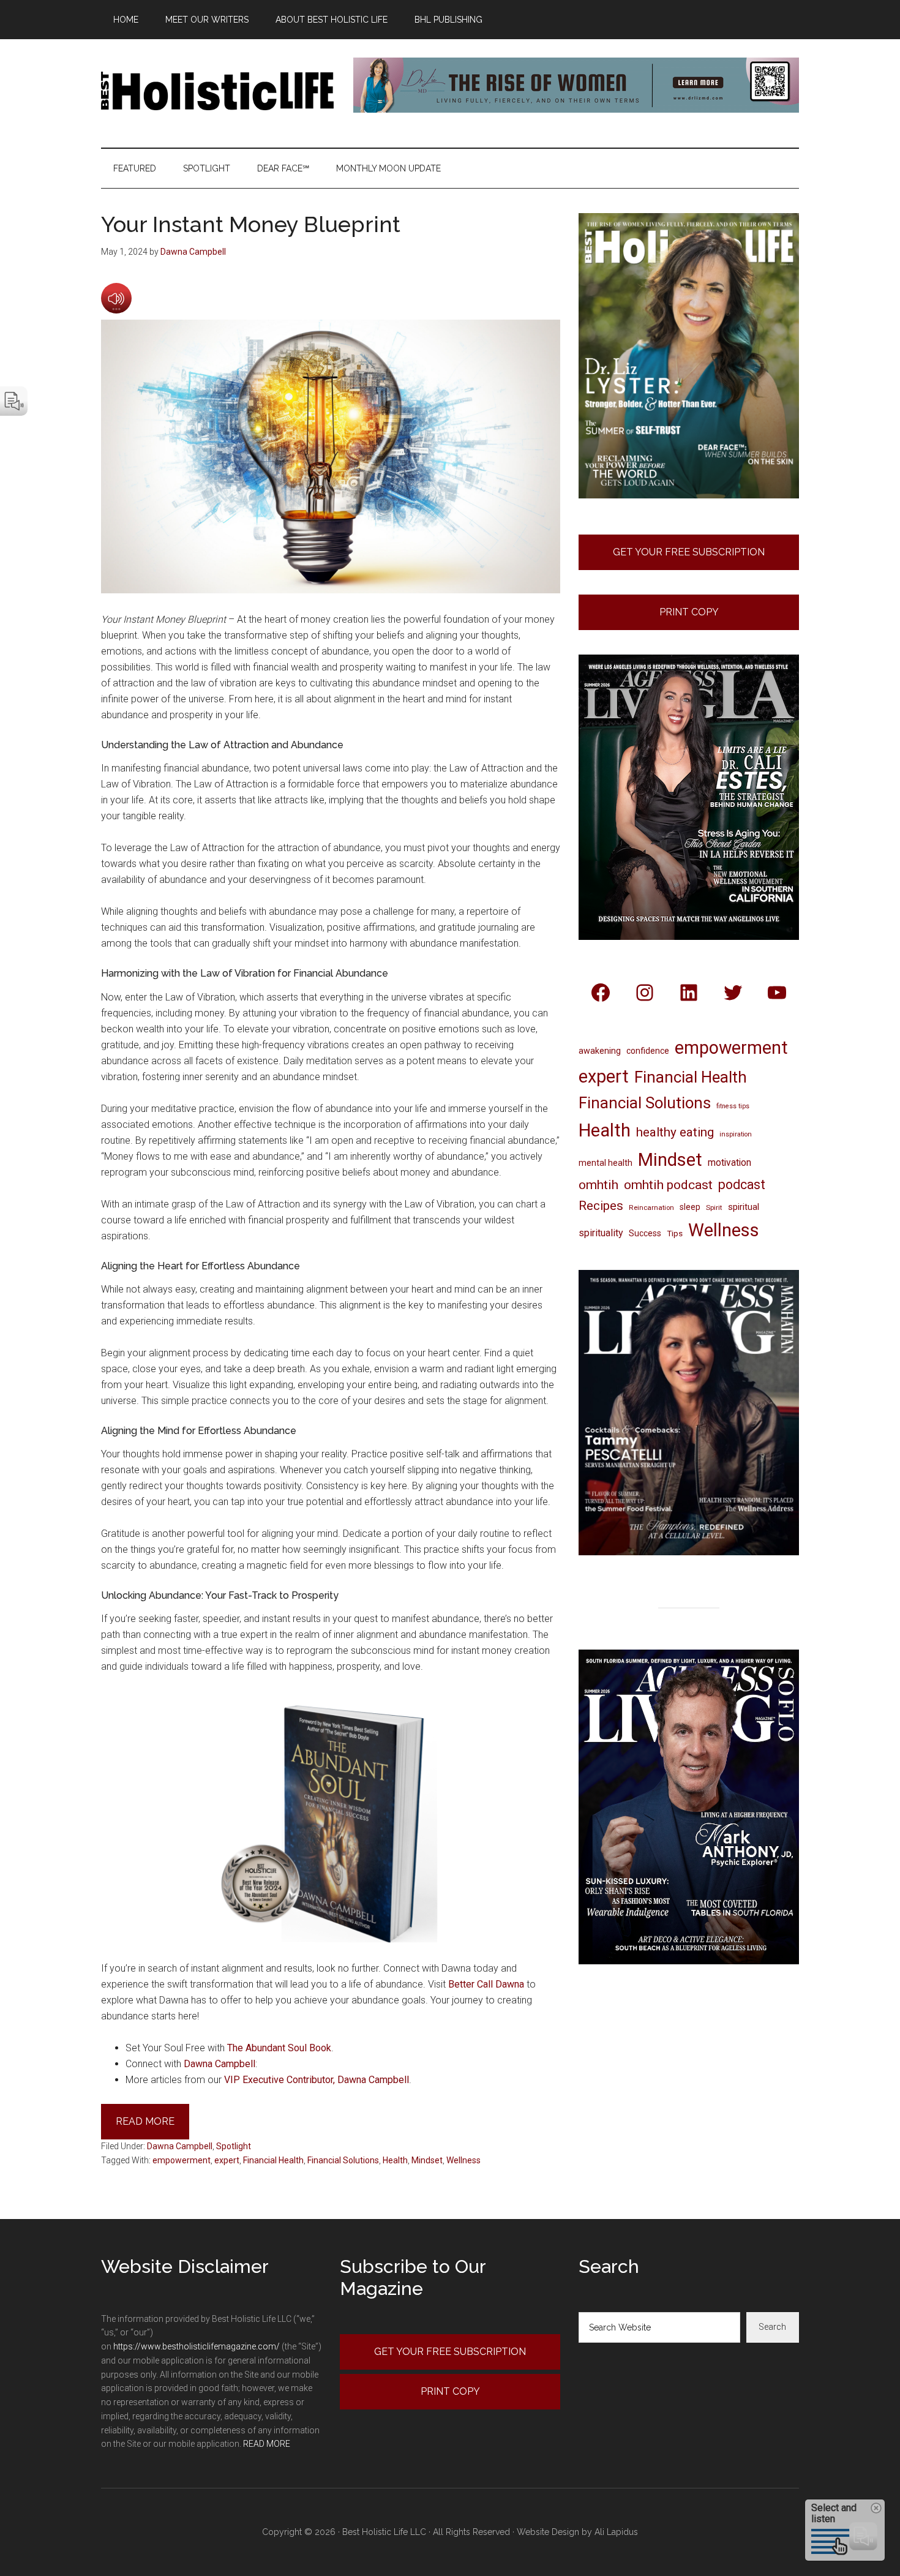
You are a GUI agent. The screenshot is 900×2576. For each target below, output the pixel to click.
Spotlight (234, 2146)
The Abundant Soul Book (279, 2048)
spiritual (744, 1207)
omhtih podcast (668, 1185)
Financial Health (273, 2160)
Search (772, 2327)
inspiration (736, 1134)
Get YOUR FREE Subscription (450, 2352)
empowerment (182, 2160)
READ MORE (267, 2444)
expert (227, 2160)
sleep (690, 1207)
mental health (606, 1163)
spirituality (601, 1233)
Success (645, 1233)
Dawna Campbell (219, 2064)
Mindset (427, 2160)
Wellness (463, 2160)
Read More (145, 2121)
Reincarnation (651, 1207)
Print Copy (689, 612)
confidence (648, 1051)
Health (395, 2160)
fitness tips (733, 1106)
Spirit (714, 1207)
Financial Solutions (343, 2160)
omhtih (598, 1185)
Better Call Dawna (486, 1984)
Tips (675, 1233)
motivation (729, 1162)
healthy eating (675, 1132)
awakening (600, 1051)
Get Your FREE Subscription (689, 552)
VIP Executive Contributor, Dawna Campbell (317, 2080)
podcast (742, 1185)
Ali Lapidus (616, 2532)
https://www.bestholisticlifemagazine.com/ (197, 2346)
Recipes (601, 1206)
